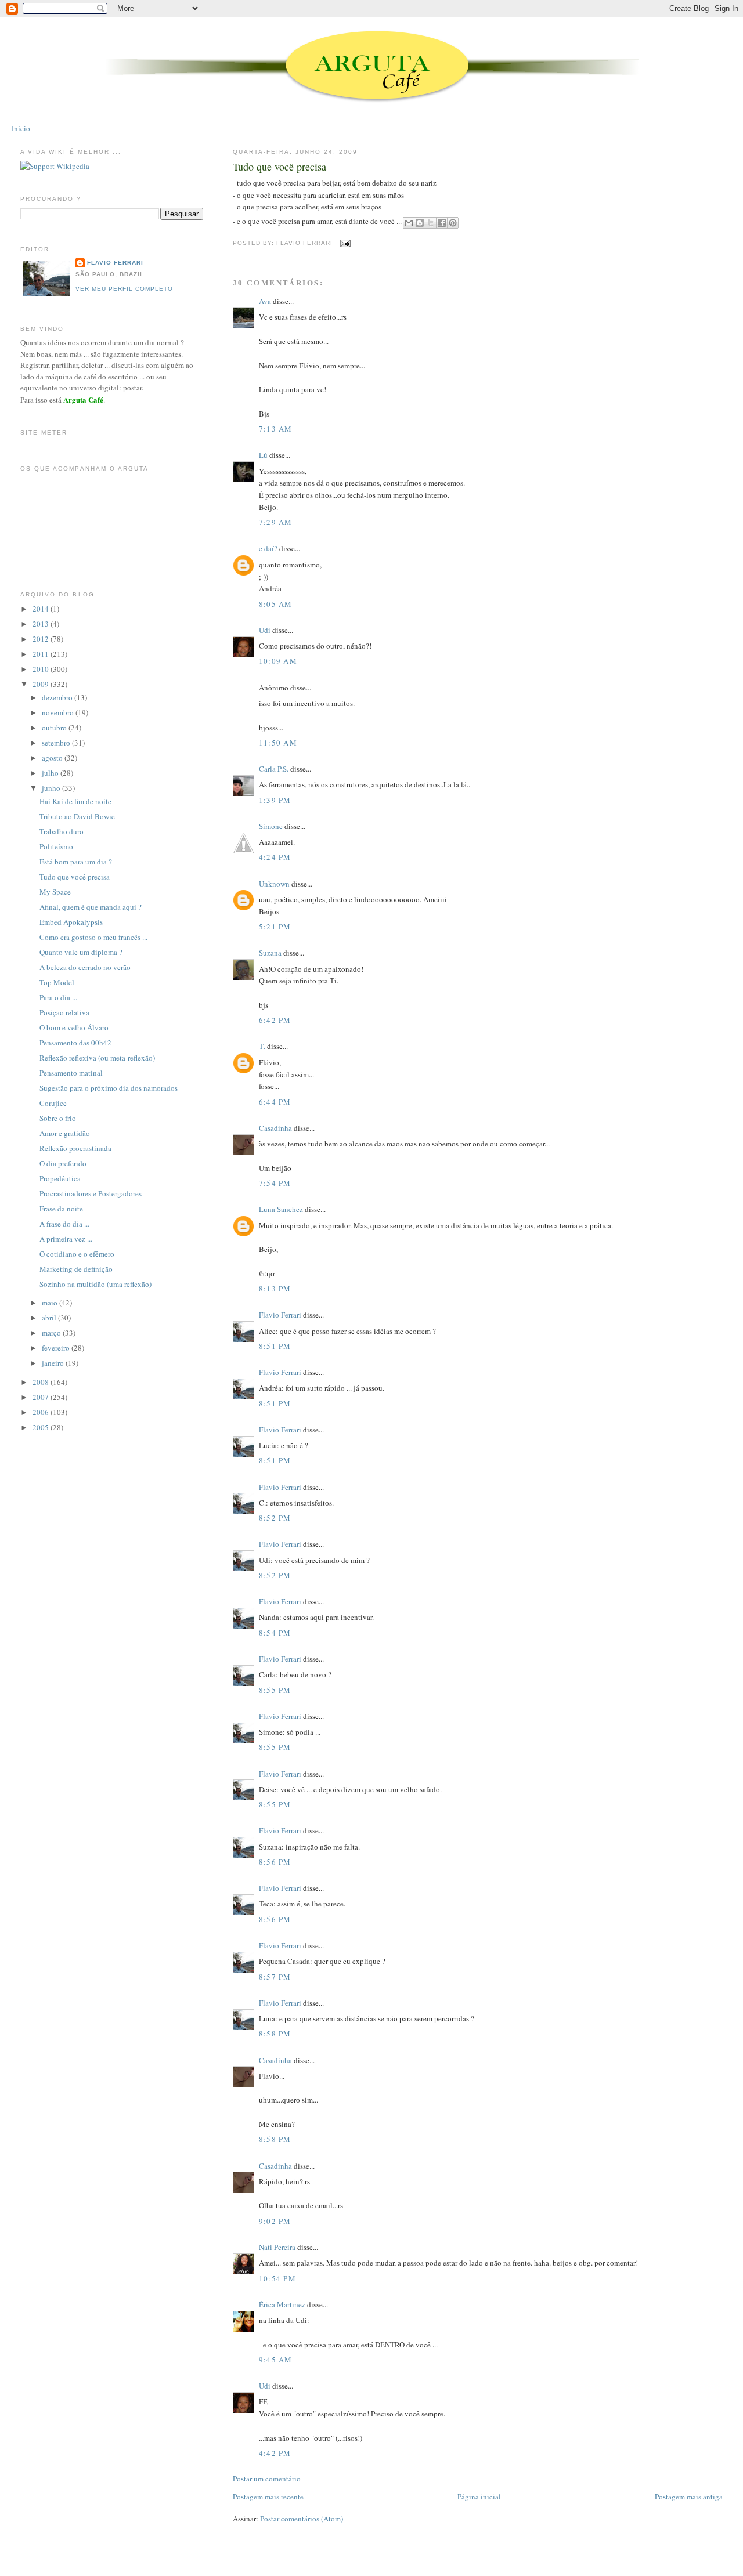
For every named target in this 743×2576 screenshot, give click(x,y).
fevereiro (57, 1348)
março (52, 1333)
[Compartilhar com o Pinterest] (453, 223)
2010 (42, 669)
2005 (42, 1427)
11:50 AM (278, 743)
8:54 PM (275, 1633)
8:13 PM (275, 1289)
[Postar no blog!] (420, 223)
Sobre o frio (58, 1118)
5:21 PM (275, 927)
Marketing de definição (76, 1269)
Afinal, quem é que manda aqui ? (91, 907)
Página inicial (479, 2497)
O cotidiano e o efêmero (77, 1254)
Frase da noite (61, 1209)
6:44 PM (275, 1102)
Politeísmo (56, 846)
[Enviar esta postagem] (344, 243)
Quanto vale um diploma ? (81, 952)
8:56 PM (275, 1862)
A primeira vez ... (66, 1239)
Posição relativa (64, 1012)
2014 (42, 609)
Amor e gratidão (65, 1133)
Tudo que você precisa (279, 167)
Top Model (57, 982)
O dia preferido (63, 1163)
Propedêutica (60, 1178)
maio (51, 1303)
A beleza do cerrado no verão (85, 967)
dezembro (58, 697)
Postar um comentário (267, 2479)
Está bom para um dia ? (76, 862)
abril (50, 1318)
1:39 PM (275, 800)
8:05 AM (276, 604)
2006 (42, 1412)
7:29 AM (276, 522)
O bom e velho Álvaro (74, 1027)
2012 (42, 639)
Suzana (270, 953)
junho (52, 788)
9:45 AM (276, 2360)
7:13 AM (276, 429)
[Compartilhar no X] (431, 223)
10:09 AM (278, 661)
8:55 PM (275, 1690)
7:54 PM (275, 1183)
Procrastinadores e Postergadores (91, 1193)
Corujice (53, 1103)
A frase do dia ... (64, 1224)
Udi (265, 630)
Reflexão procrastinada (75, 1148)
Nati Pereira (277, 2247)
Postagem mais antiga (689, 2497)
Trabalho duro (62, 831)
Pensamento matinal (71, 1073)
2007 (42, 1397)
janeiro (54, 1363)
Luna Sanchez (281, 1209)
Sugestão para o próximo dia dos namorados (109, 1088)
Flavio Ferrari (280, 1315)
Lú (263, 455)
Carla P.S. (274, 769)
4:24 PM (275, 857)
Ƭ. (262, 1046)
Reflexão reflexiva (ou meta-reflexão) (97, 1058)
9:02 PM (275, 2221)
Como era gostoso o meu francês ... (93, 937)
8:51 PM (275, 1346)
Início (21, 128)
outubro (55, 728)
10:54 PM (277, 2278)
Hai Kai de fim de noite (75, 801)
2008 (42, 1382)
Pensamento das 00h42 (75, 1043)
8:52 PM (275, 1518)
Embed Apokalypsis (71, 922)
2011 (42, 654)
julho (51, 773)
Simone (271, 826)
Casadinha (275, 1128)
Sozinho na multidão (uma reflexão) (95, 1284)
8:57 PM (275, 1977)
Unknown (274, 884)
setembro (57, 743)
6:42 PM (275, 1020)
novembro (59, 712)
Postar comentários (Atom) (302, 2519)
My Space (55, 892)
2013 (42, 624)
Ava (265, 301)
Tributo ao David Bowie (77, 816)
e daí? (268, 548)
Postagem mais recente (268, 2497)
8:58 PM (275, 2034)
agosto (53, 758)
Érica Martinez (282, 2304)
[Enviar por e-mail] (409, 223)
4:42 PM (275, 2453)
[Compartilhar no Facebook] (442, 223)
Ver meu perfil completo (124, 289)
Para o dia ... (58, 997)
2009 (42, 684)
